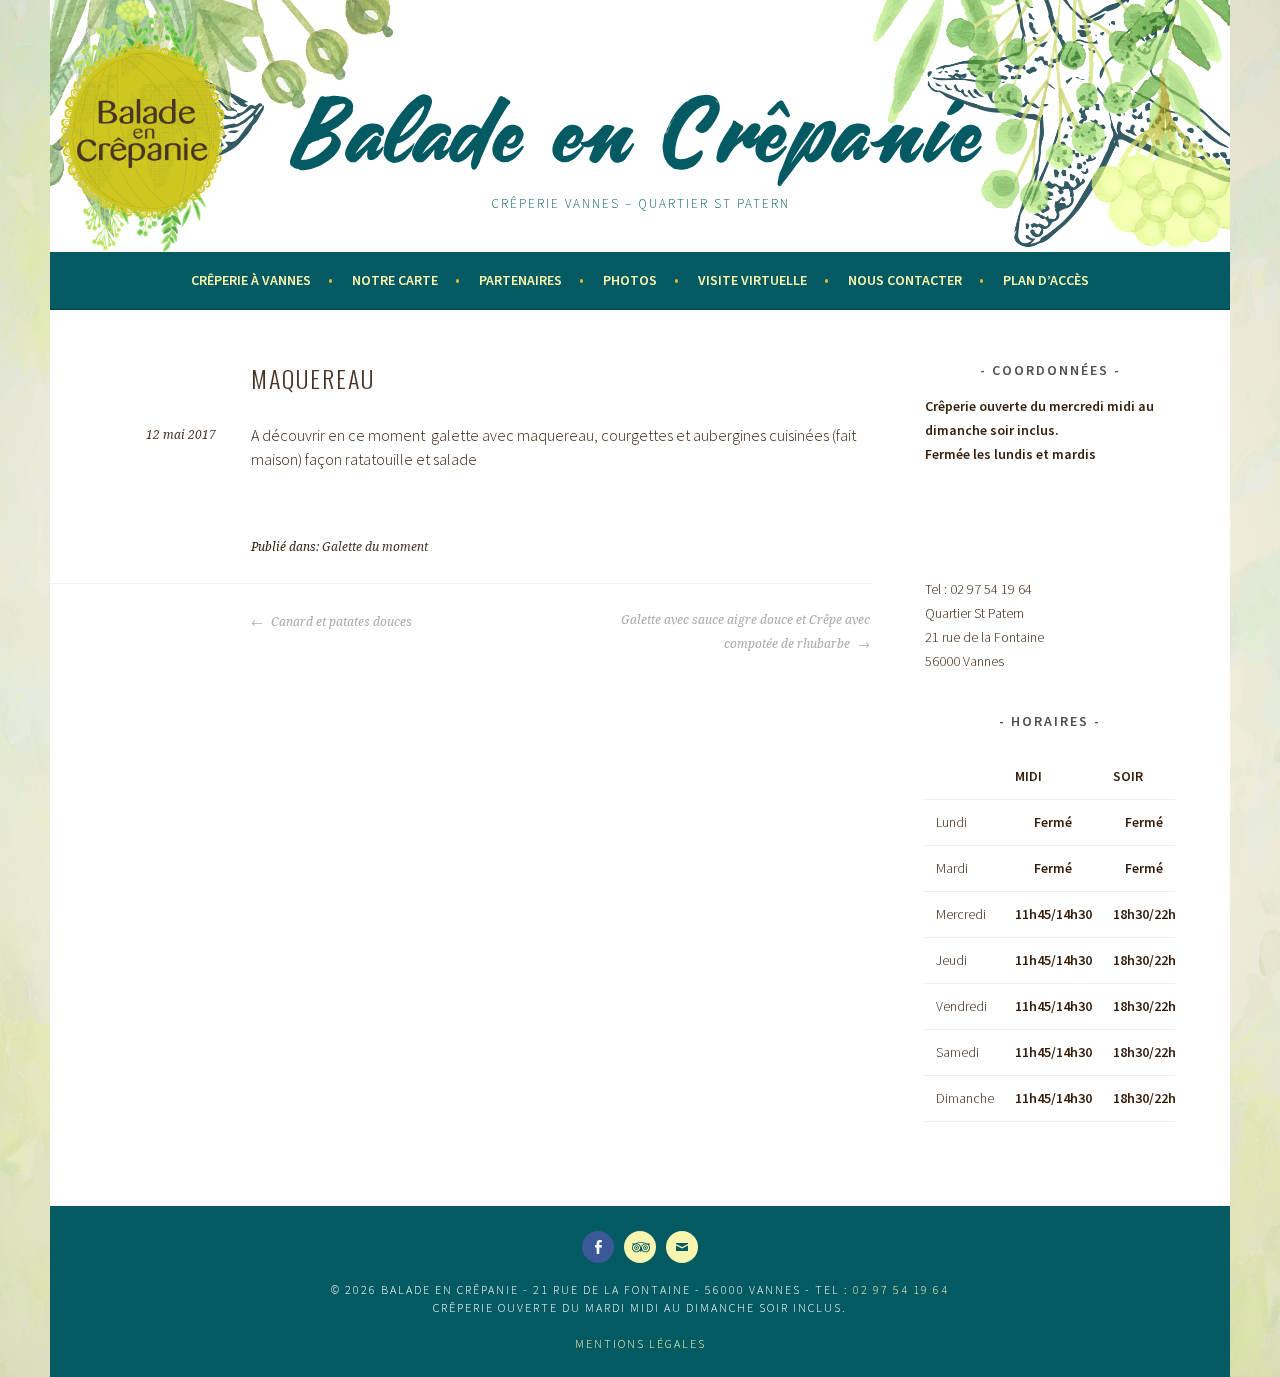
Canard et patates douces (340, 622)
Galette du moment (375, 547)
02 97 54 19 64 (901, 1289)
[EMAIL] (682, 1247)
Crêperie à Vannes (251, 280)
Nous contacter (905, 280)
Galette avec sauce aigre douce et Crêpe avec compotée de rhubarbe (745, 632)
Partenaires (520, 280)
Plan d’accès (1046, 280)
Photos (630, 280)
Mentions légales (640, 1343)
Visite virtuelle (752, 280)
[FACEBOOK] (598, 1247)
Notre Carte (395, 280)
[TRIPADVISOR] (640, 1247)
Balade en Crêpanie (640, 132)
